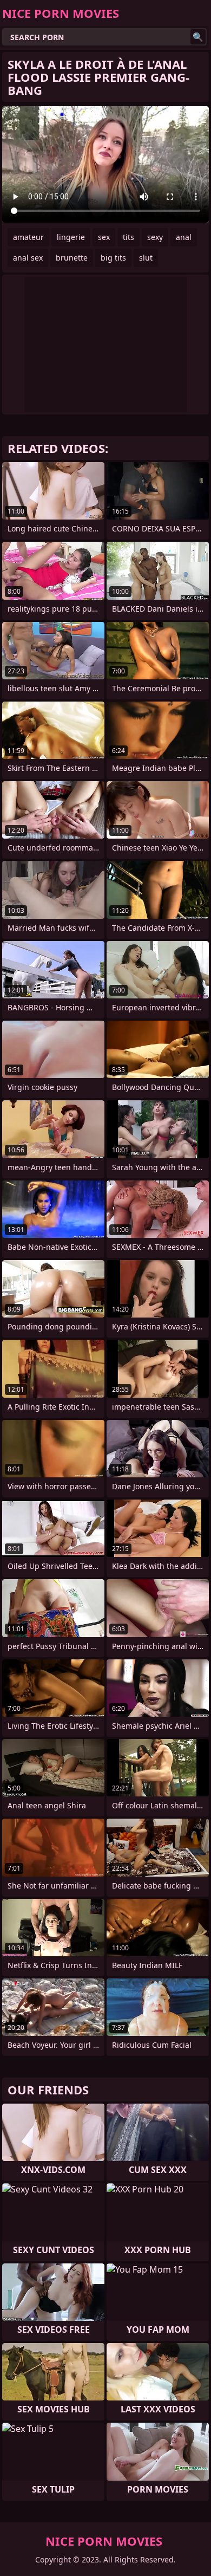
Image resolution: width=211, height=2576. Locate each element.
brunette (72, 258)
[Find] (198, 37)
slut (146, 258)
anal (184, 237)
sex (104, 237)
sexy (155, 237)
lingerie (71, 237)
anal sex (28, 258)
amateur (28, 237)
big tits (113, 258)
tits (128, 237)
